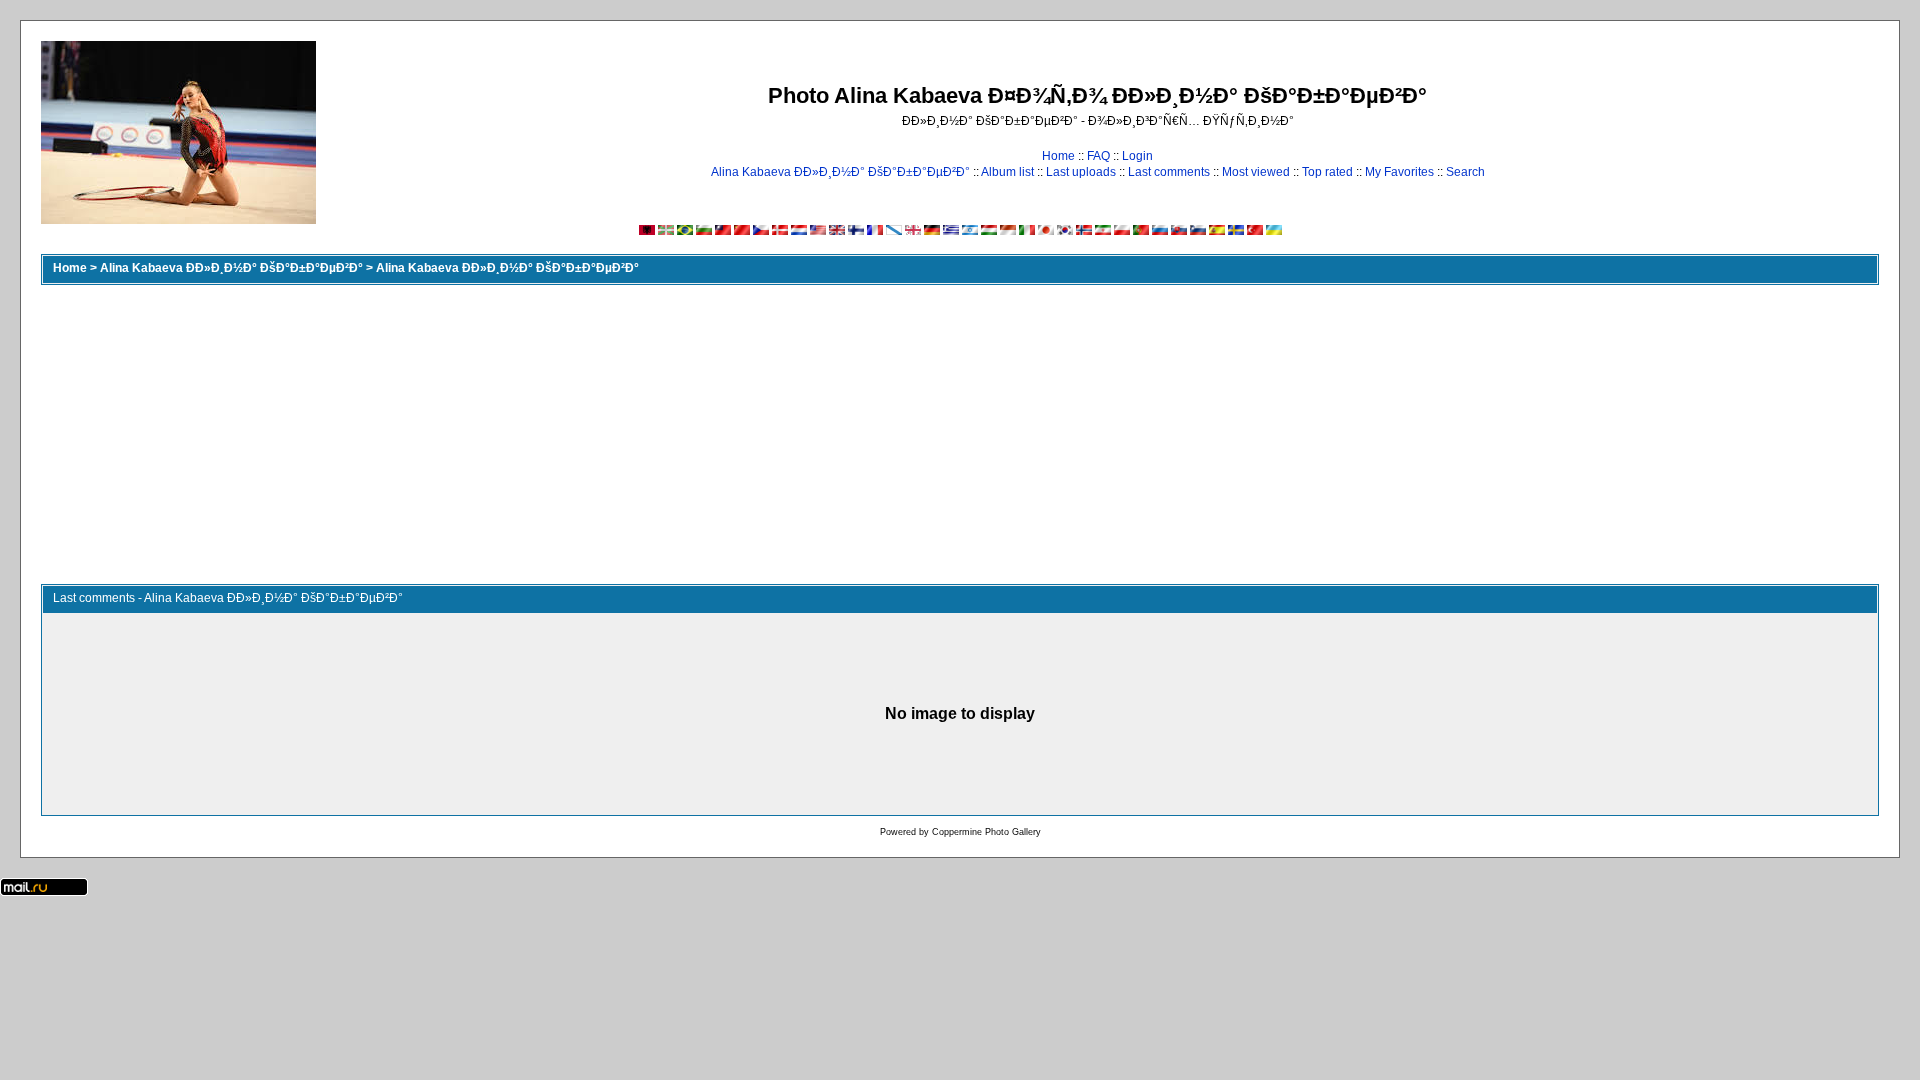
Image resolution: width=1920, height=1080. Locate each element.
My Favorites (1399, 172)
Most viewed (1256, 172)
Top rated (1327, 172)
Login (1137, 156)
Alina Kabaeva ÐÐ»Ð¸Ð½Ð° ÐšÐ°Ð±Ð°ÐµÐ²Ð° (840, 172)
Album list (1007, 172)
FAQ (1098, 156)
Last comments (1169, 172)
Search (1465, 172)
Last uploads (1081, 172)
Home (1058, 156)
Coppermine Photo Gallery (986, 832)
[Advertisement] (960, 434)
